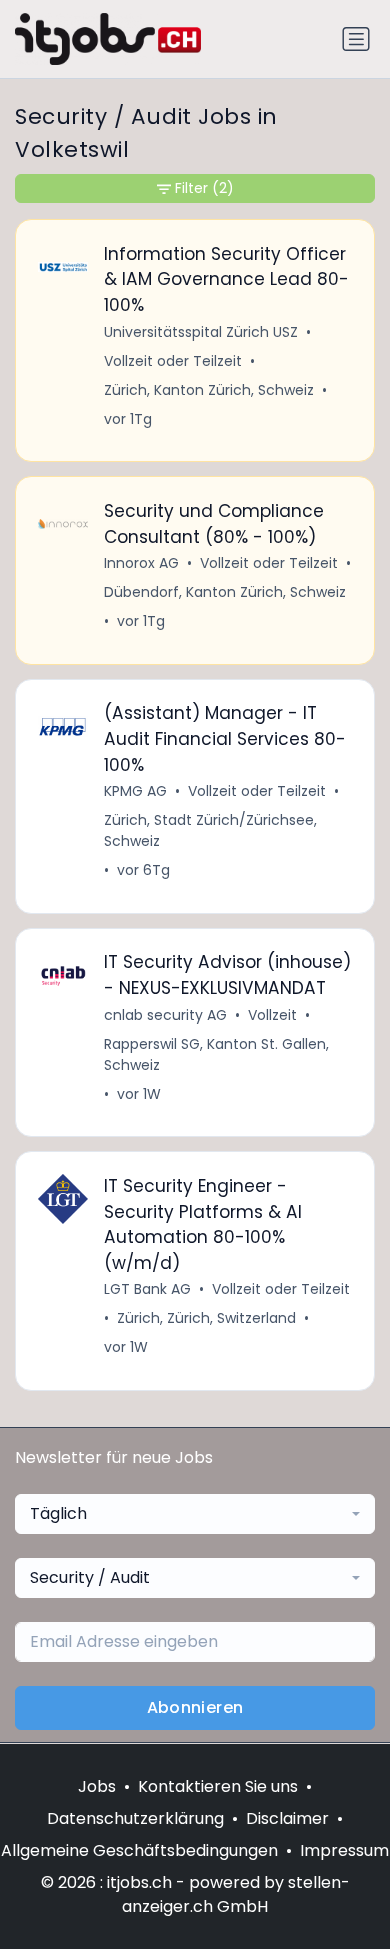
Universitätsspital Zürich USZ (201, 332)
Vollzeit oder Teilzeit (173, 361)
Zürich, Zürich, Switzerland (206, 1318)
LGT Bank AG (147, 1289)
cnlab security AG (165, 1015)
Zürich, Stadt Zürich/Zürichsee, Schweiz (210, 830)
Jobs (97, 1786)
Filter (204, 188)
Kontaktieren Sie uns (218, 1786)
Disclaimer (287, 1818)
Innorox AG (141, 563)
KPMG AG (135, 791)
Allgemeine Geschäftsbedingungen (139, 1850)
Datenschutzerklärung (135, 1818)
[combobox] (195, 1514)
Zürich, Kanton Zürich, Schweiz (209, 390)
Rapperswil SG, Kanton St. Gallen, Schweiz (216, 1054)
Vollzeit (272, 1015)
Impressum (344, 1850)
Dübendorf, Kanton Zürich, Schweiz (225, 592)
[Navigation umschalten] (356, 39)
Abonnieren (195, 1707)
